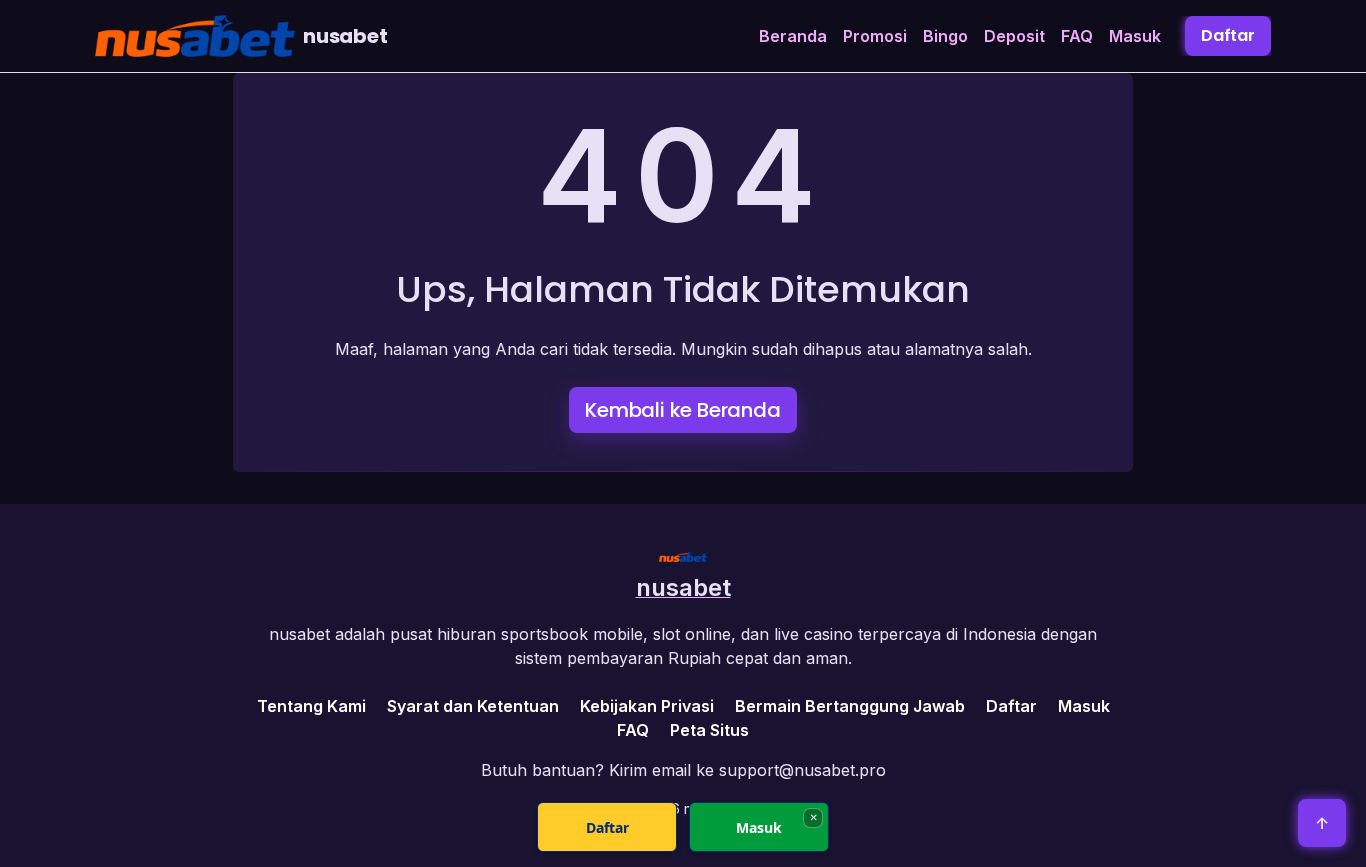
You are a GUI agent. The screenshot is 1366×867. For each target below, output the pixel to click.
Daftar (1228, 35)
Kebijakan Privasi (647, 706)
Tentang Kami (311, 706)
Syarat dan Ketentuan (473, 706)
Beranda (793, 36)
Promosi (875, 36)
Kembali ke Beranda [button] (682, 410)
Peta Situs (709, 730)
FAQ (1077, 36)
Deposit (1014, 36)
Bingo (945, 36)
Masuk (1135, 36)
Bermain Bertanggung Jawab (850, 706)
